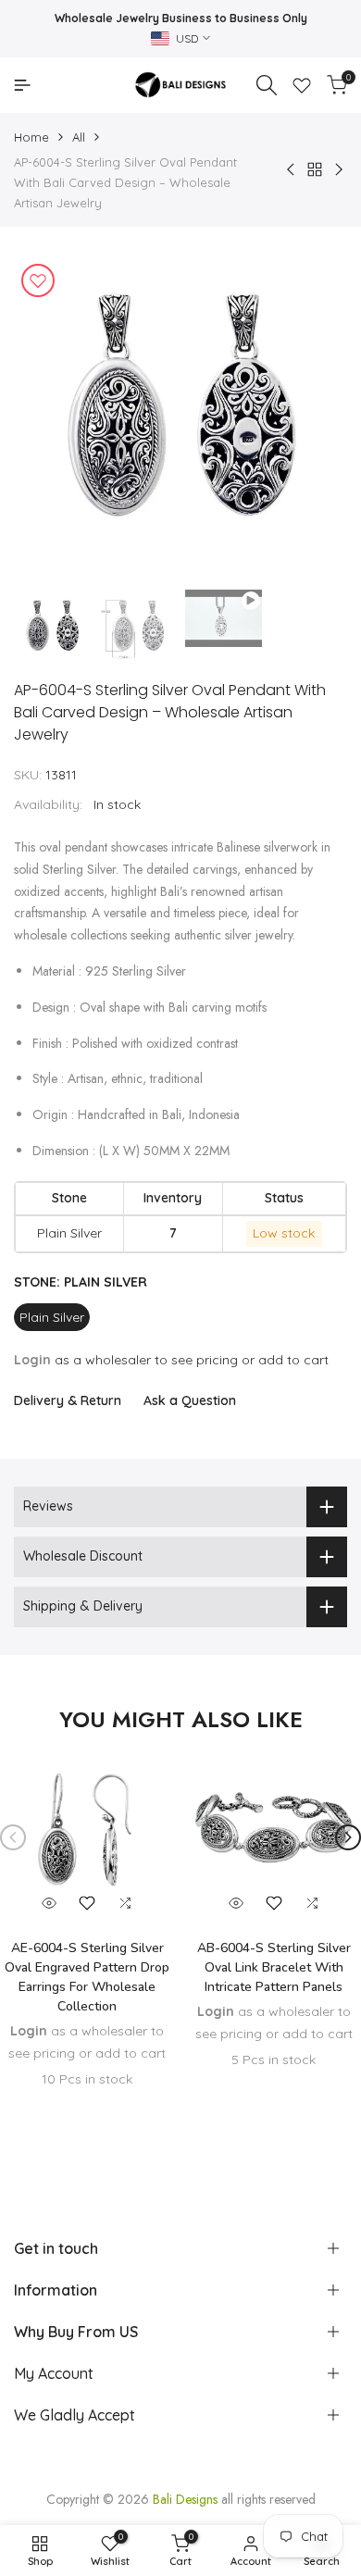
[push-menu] (22, 85)
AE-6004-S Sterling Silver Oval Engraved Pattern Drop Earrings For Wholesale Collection (87, 1977)
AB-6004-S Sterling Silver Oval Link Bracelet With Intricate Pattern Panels (274, 1967)
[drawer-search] (267, 85)
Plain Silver (52, 1317)
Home (31, 137)
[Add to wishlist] (38, 280)
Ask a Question (190, 1400)
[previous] (13, 1837)
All (79, 137)
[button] (87, 1903)
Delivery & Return (68, 1400)
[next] (348, 1837)
